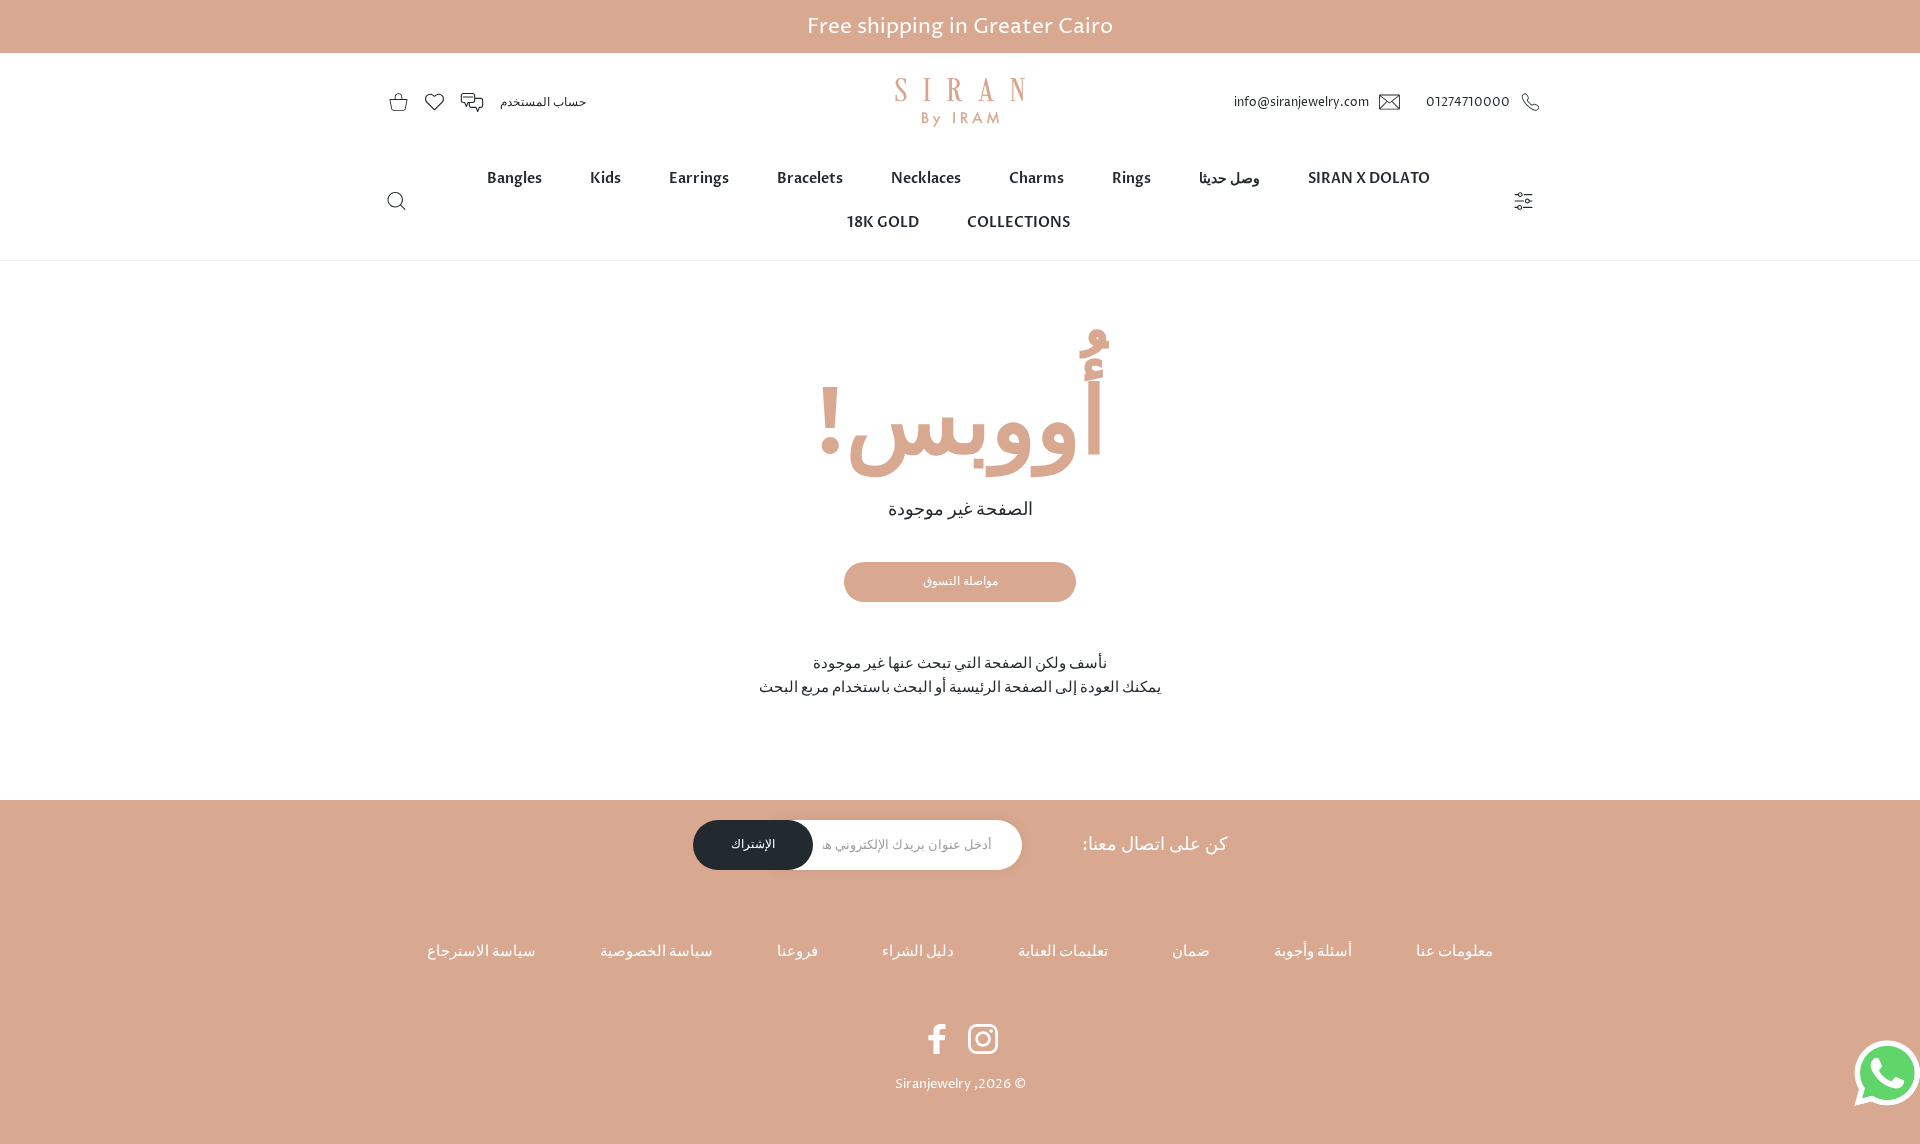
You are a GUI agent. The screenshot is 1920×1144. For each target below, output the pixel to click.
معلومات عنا (1454, 951)
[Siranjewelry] (960, 102)
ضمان (1191, 951)
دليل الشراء (918, 951)
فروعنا (797, 951)
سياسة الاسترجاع (481, 951)
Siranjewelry (933, 1084)
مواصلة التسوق (960, 581)
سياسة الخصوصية (656, 951)
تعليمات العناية (1063, 951)
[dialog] (396, 201)
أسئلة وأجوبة (1313, 951)
